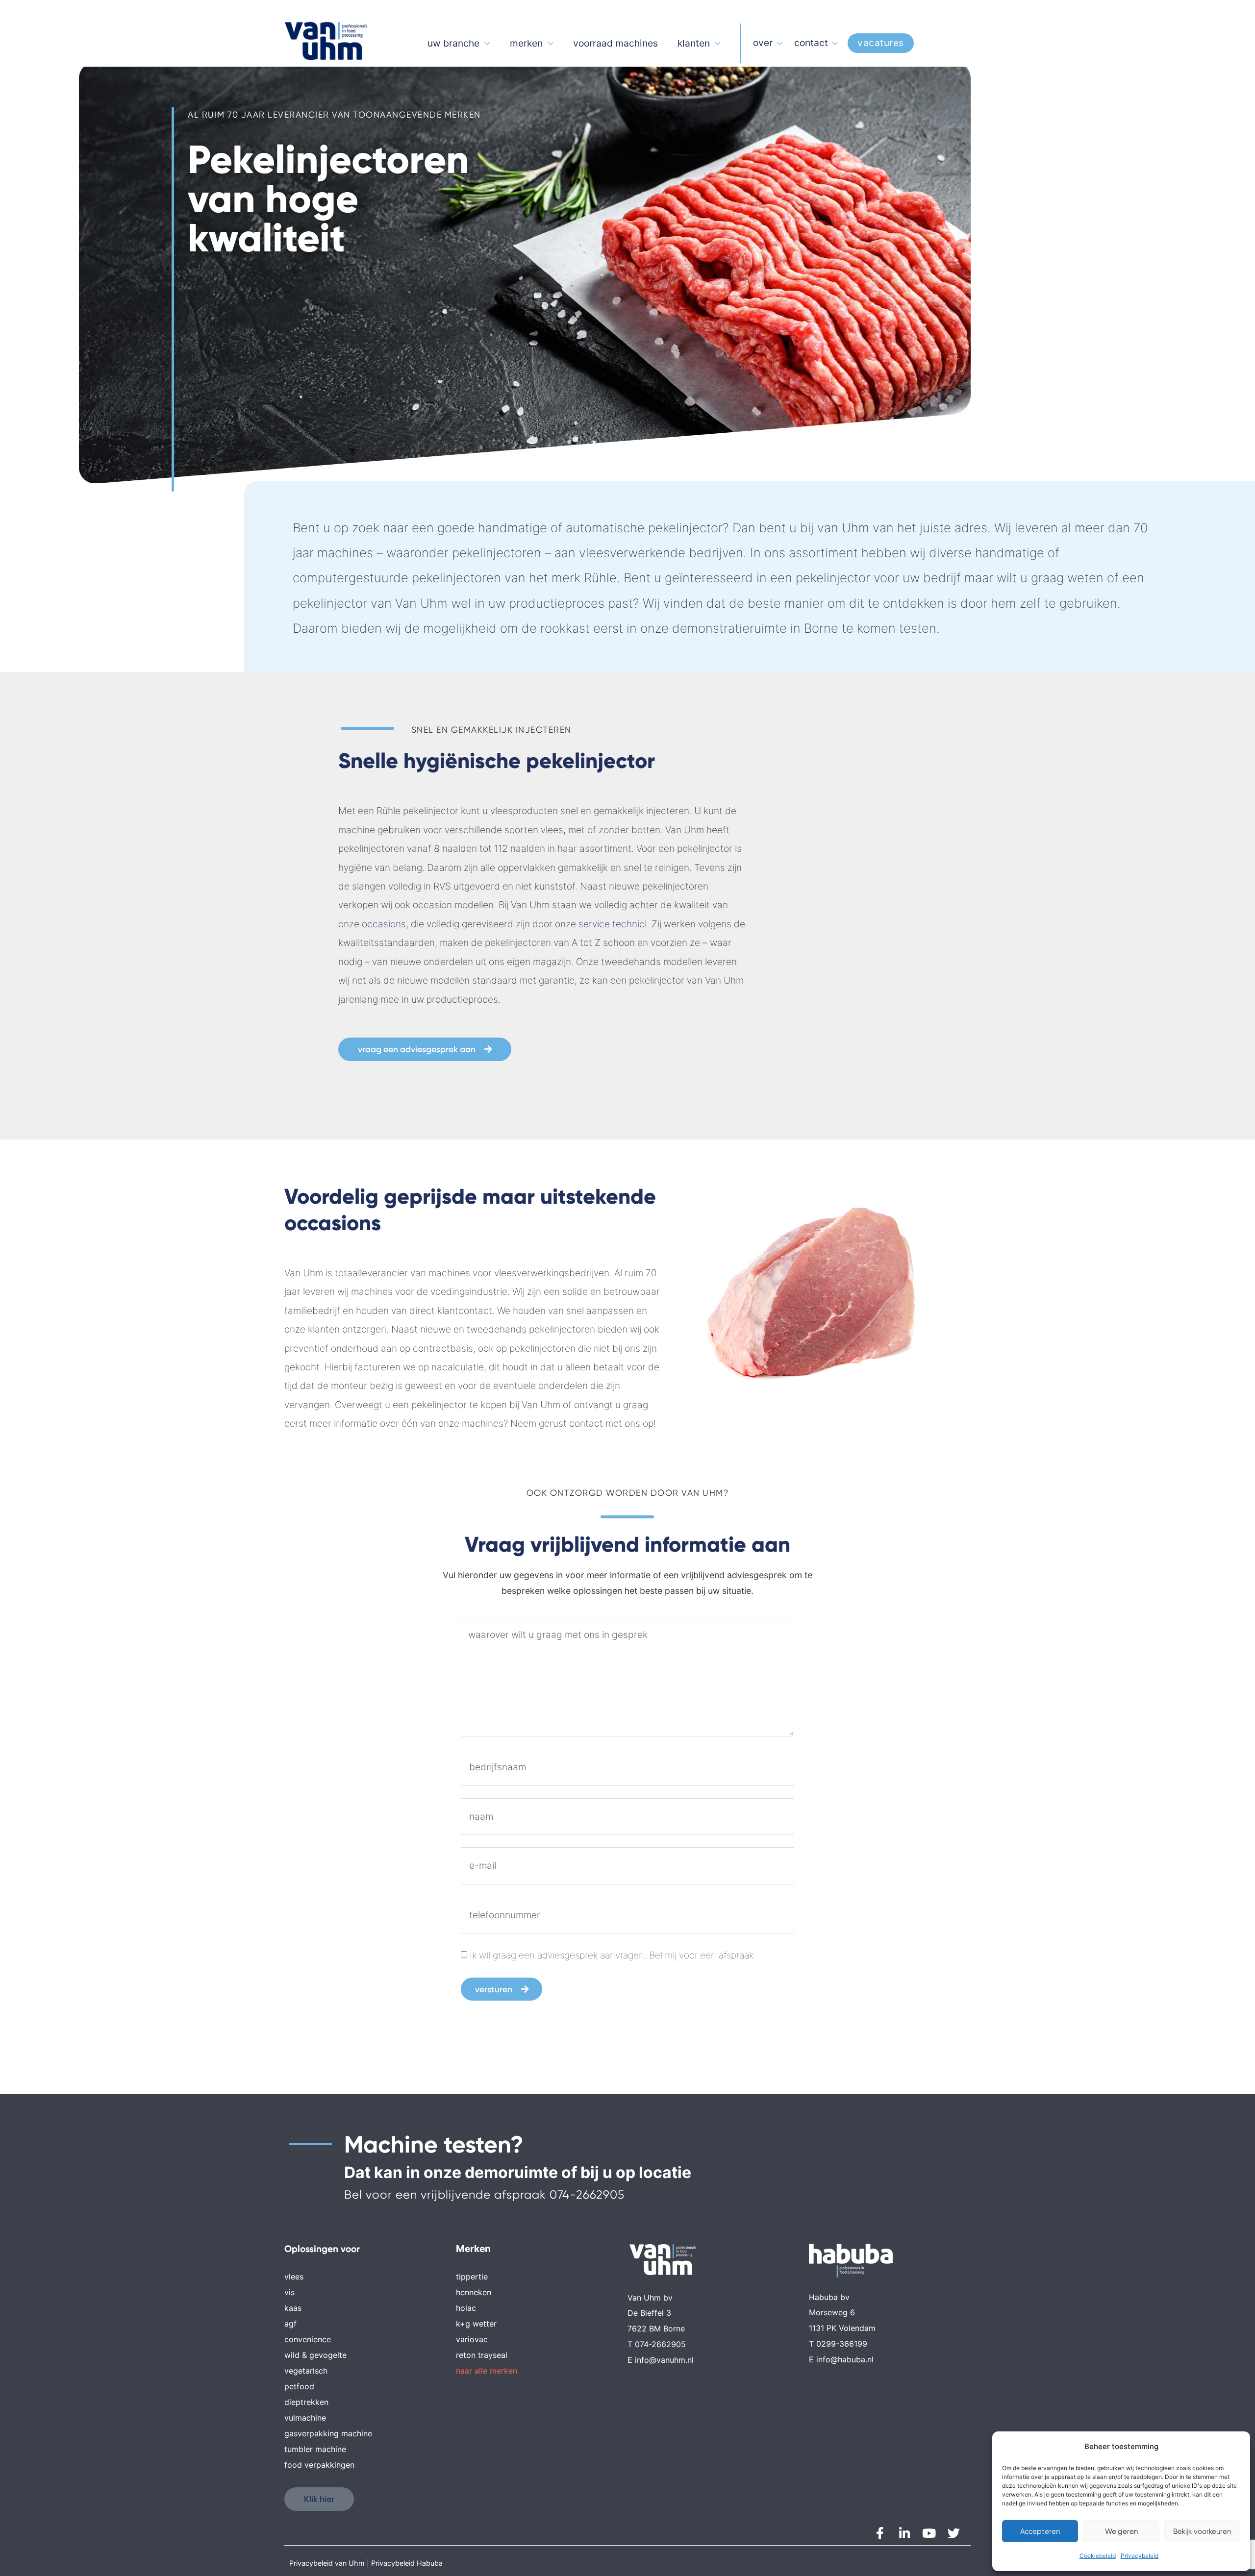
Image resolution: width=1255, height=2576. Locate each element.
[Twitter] (954, 2533)
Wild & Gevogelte (315, 2355)
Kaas (293, 2308)
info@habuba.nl (845, 2359)
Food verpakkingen (319, 2465)
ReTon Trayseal (482, 2355)
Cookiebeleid (1098, 2556)
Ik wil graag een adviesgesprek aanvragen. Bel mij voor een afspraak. (613, 1955)
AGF (290, 2324)
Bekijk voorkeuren (1202, 2531)
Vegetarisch (306, 2371)
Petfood (299, 2386)
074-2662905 (587, 2195)
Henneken (474, 2292)
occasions (384, 924)
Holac (466, 2308)
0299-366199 (842, 2344)
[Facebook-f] (880, 2533)
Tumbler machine (315, 2449)
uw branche (453, 43)
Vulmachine (305, 2418)
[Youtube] (929, 2533)
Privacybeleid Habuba (407, 2563)
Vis (289, 2292)
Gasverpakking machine (328, 2433)
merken (526, 43)
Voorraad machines (615, 43)
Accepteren (1040, 2531)
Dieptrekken (306, 2402)
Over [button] (763, 43)
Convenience (308, 2339)
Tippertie (472, 2277)
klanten (694, 43)
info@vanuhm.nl (664, 2360)
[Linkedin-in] (904, 2533)
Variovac (472, 2339)
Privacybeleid (1140, 2556)
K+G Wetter (476, 2324)
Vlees (294, 2277)
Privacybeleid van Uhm (327, 2563)
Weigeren (1121, 2531)
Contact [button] (811, 43)
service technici (613, 924)
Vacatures (881, 43)
